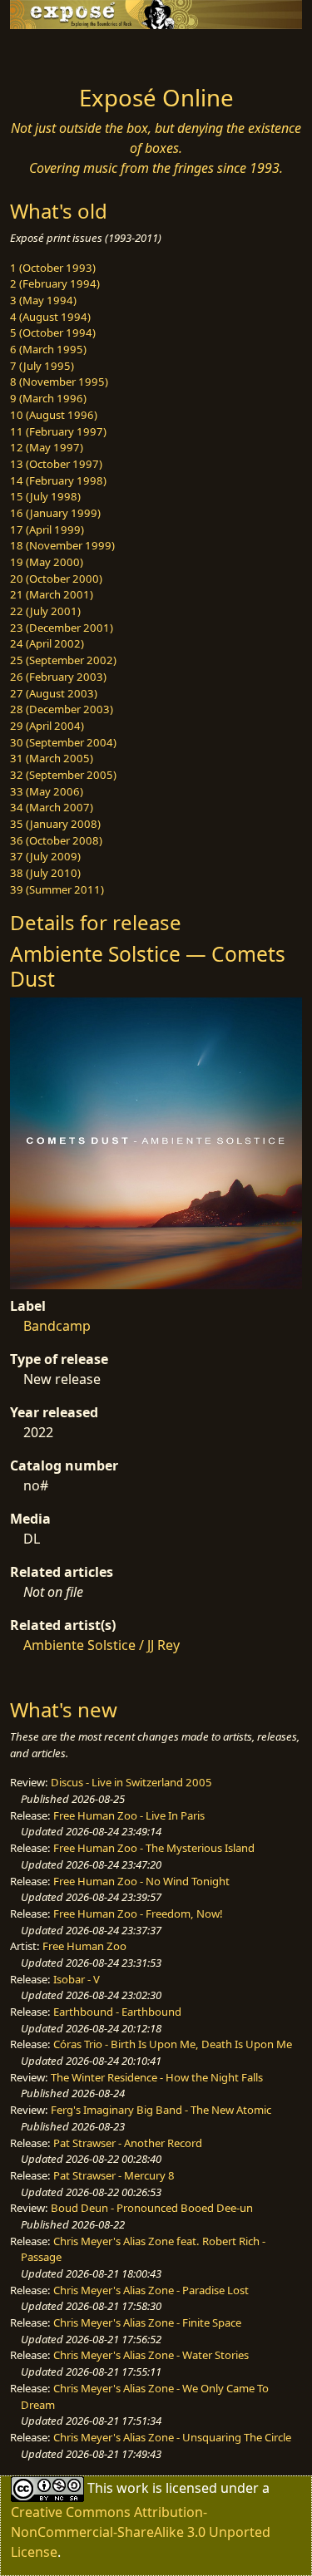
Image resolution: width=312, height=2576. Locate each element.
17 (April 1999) (47, 529)
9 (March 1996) (48, 398)
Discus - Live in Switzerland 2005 (131, 1782)
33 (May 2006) (47, 791)
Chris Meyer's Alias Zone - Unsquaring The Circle (172, 2437)
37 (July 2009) (45, 856)
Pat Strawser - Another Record (128, 2143)
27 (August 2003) (54, 693)
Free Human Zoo (84, 1946)
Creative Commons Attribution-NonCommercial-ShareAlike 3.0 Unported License (141, 2532)
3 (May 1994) (43, 300)
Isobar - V (77, 1979)
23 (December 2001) (62, 628)
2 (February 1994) (55, 283)
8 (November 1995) (59, 382)
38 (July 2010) (45, 873)
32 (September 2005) (63, 775)
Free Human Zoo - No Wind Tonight (141, 1881)
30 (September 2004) (63, 742)
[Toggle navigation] (53, 52)
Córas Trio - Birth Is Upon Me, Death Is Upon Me (173, 2044)
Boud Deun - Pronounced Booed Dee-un (152, 2208)
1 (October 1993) (53, 268)
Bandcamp (57, 1326)
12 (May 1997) (47, 447)
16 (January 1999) (55, 513)
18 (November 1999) (62, 545)
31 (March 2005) (52, 758)
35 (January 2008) (55, 824)
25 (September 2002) (63, 660)
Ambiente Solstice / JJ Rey (102, 1645)
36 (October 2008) (56, 840)
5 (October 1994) (53, 332)
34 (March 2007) (52, 807)
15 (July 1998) (45, 496)
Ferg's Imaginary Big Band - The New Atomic (161, 2110)
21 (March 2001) (52, 594)
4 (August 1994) (50, 317)
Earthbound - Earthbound (117, 2012)
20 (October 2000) (56, 579)
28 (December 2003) (62, 709)
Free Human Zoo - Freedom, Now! (138, 1914)
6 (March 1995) (48, 349)
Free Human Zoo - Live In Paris (129, 1815)
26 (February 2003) (58, 677)
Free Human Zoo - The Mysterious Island (154, 1848)
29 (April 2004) (47, 726)
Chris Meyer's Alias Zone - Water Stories (151, 2355)
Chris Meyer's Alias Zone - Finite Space (147, 2322)
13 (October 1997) (56, 464)
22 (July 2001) (45, 611)
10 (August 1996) (54, 415)
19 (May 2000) (47, 562)
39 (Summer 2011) (57, 889)
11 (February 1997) (58, 431)
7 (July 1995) (42, 366)
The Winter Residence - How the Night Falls (157, 2077)
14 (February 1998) (58, 480)
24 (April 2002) (47, 643)
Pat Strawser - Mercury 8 (114, 2175)
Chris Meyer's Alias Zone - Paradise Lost (151, 2290)
